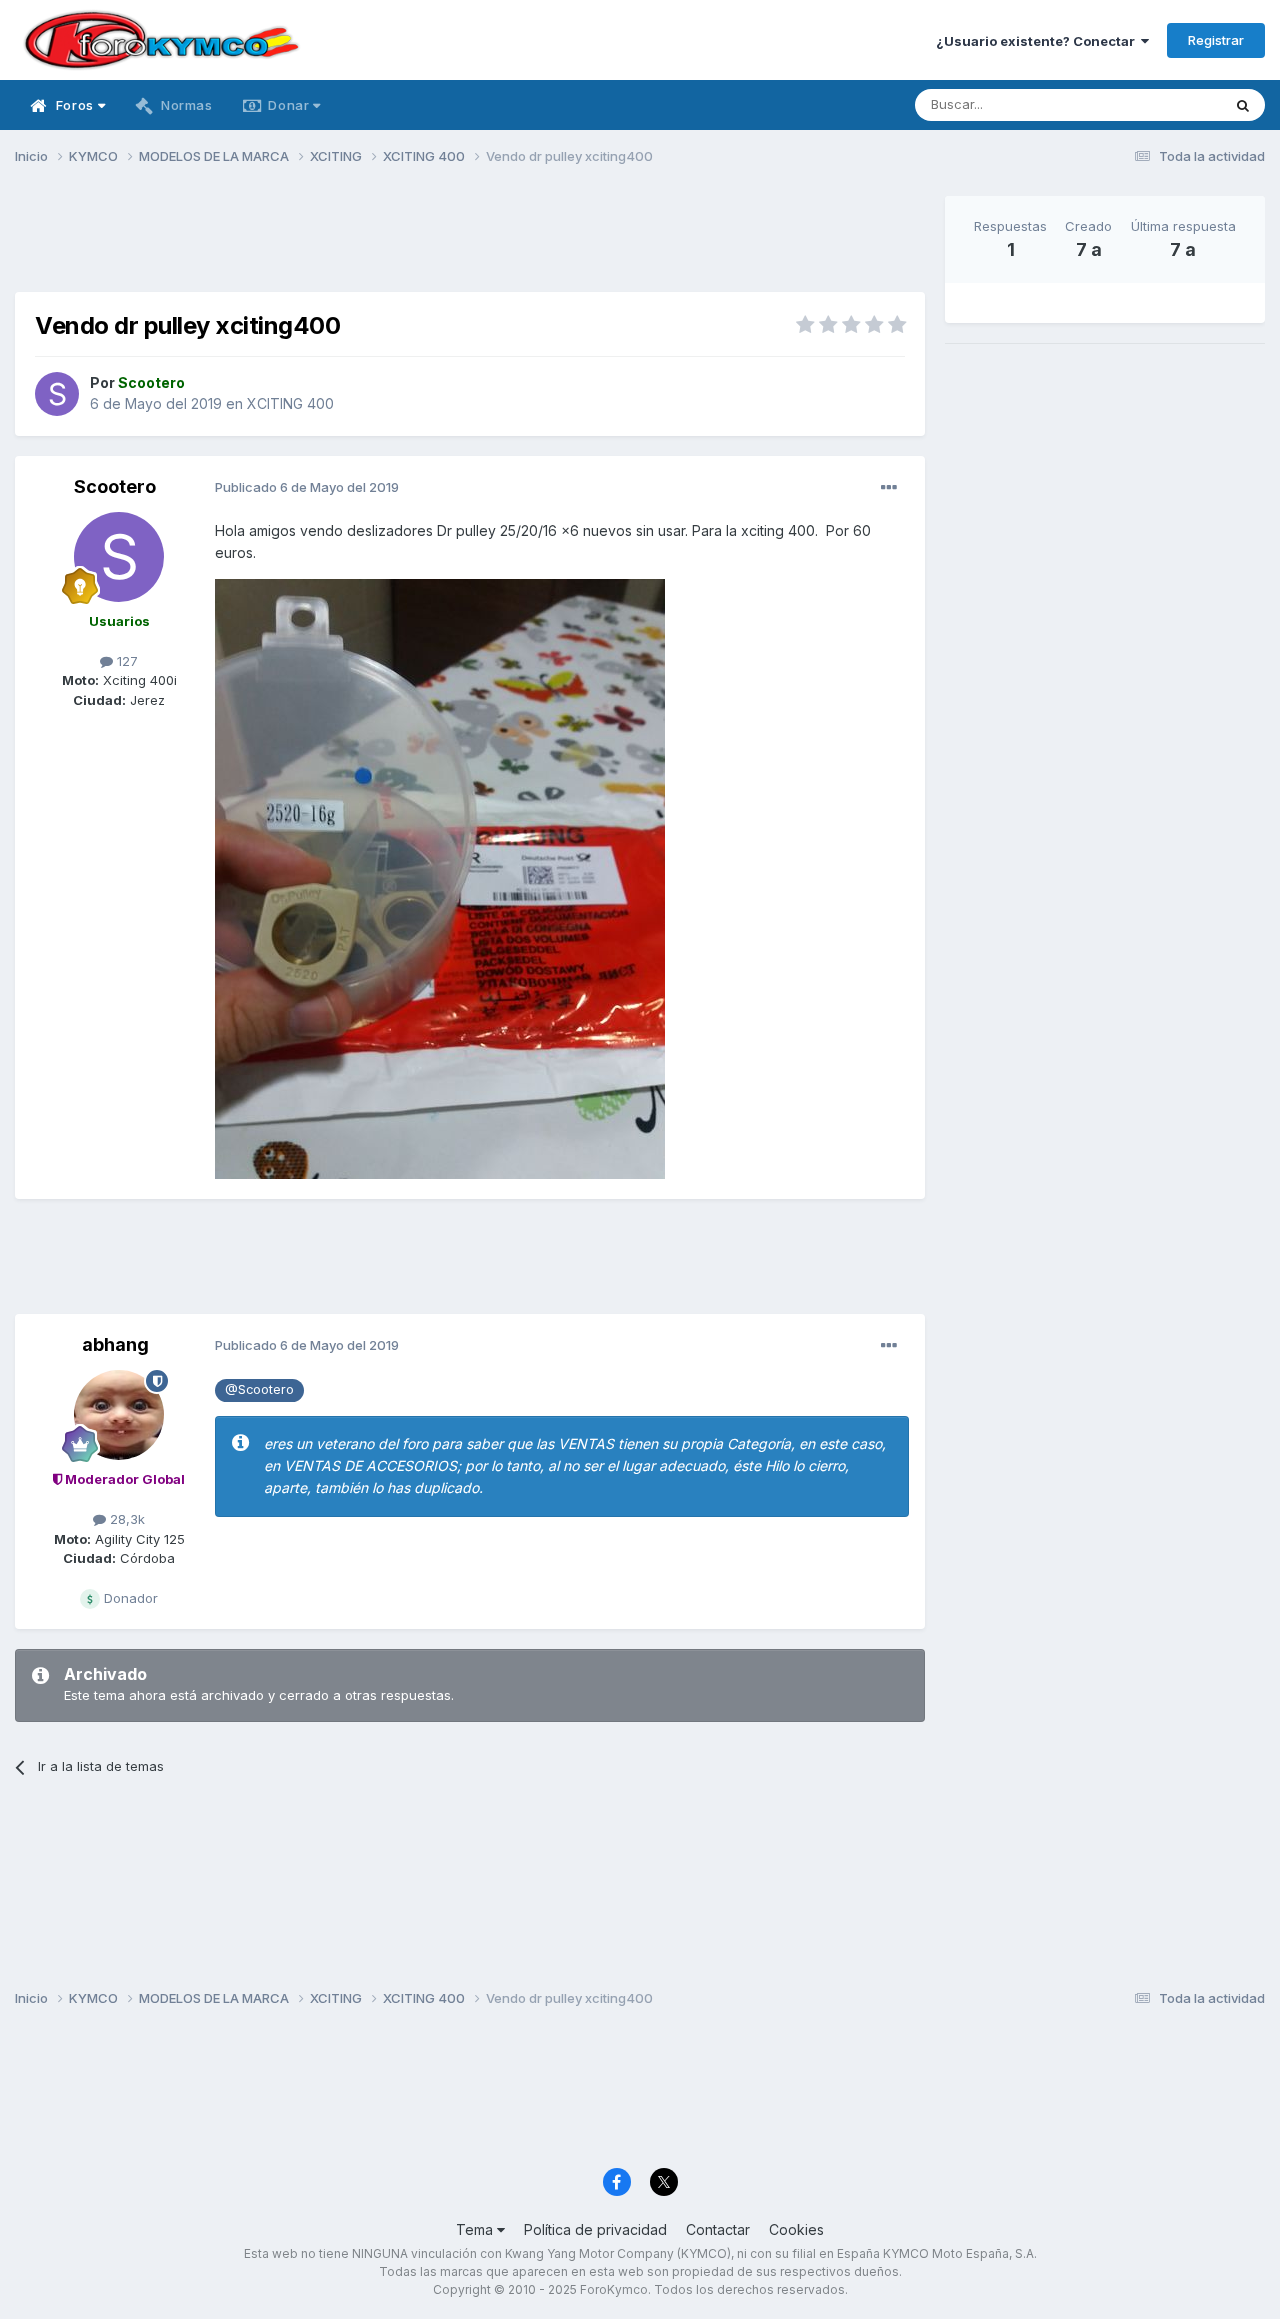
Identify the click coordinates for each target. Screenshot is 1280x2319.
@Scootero (259, 1389)
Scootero (115, 486)
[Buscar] (1243, 105)
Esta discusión (1151, 104)
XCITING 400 (290, 403)
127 (125, 661)
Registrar (1216, 40)
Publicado (307, 487)
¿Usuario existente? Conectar (1038, 41)
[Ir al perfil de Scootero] (57, 394)
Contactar (718, 2229)
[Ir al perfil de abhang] (119, 1415)
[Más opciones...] (889, 488)
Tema (476, 2229)
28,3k (125, 1519)
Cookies (796, 2229)
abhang (115, 1344)
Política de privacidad (595, 2229)
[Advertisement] (470, 241)
